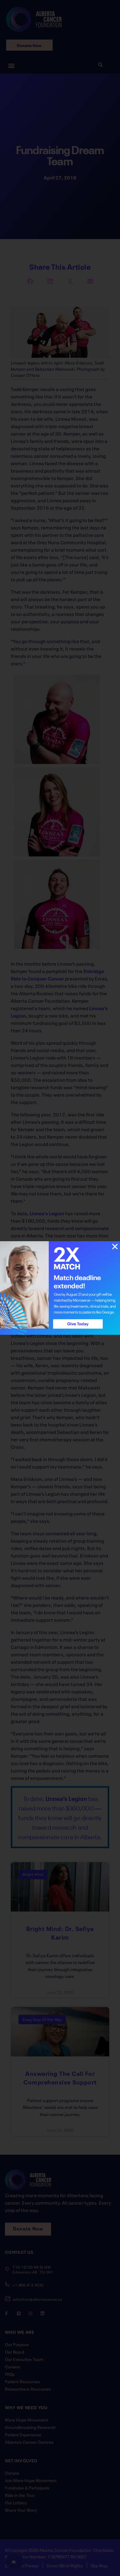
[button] (115, 1247)
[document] (60, 1288)
